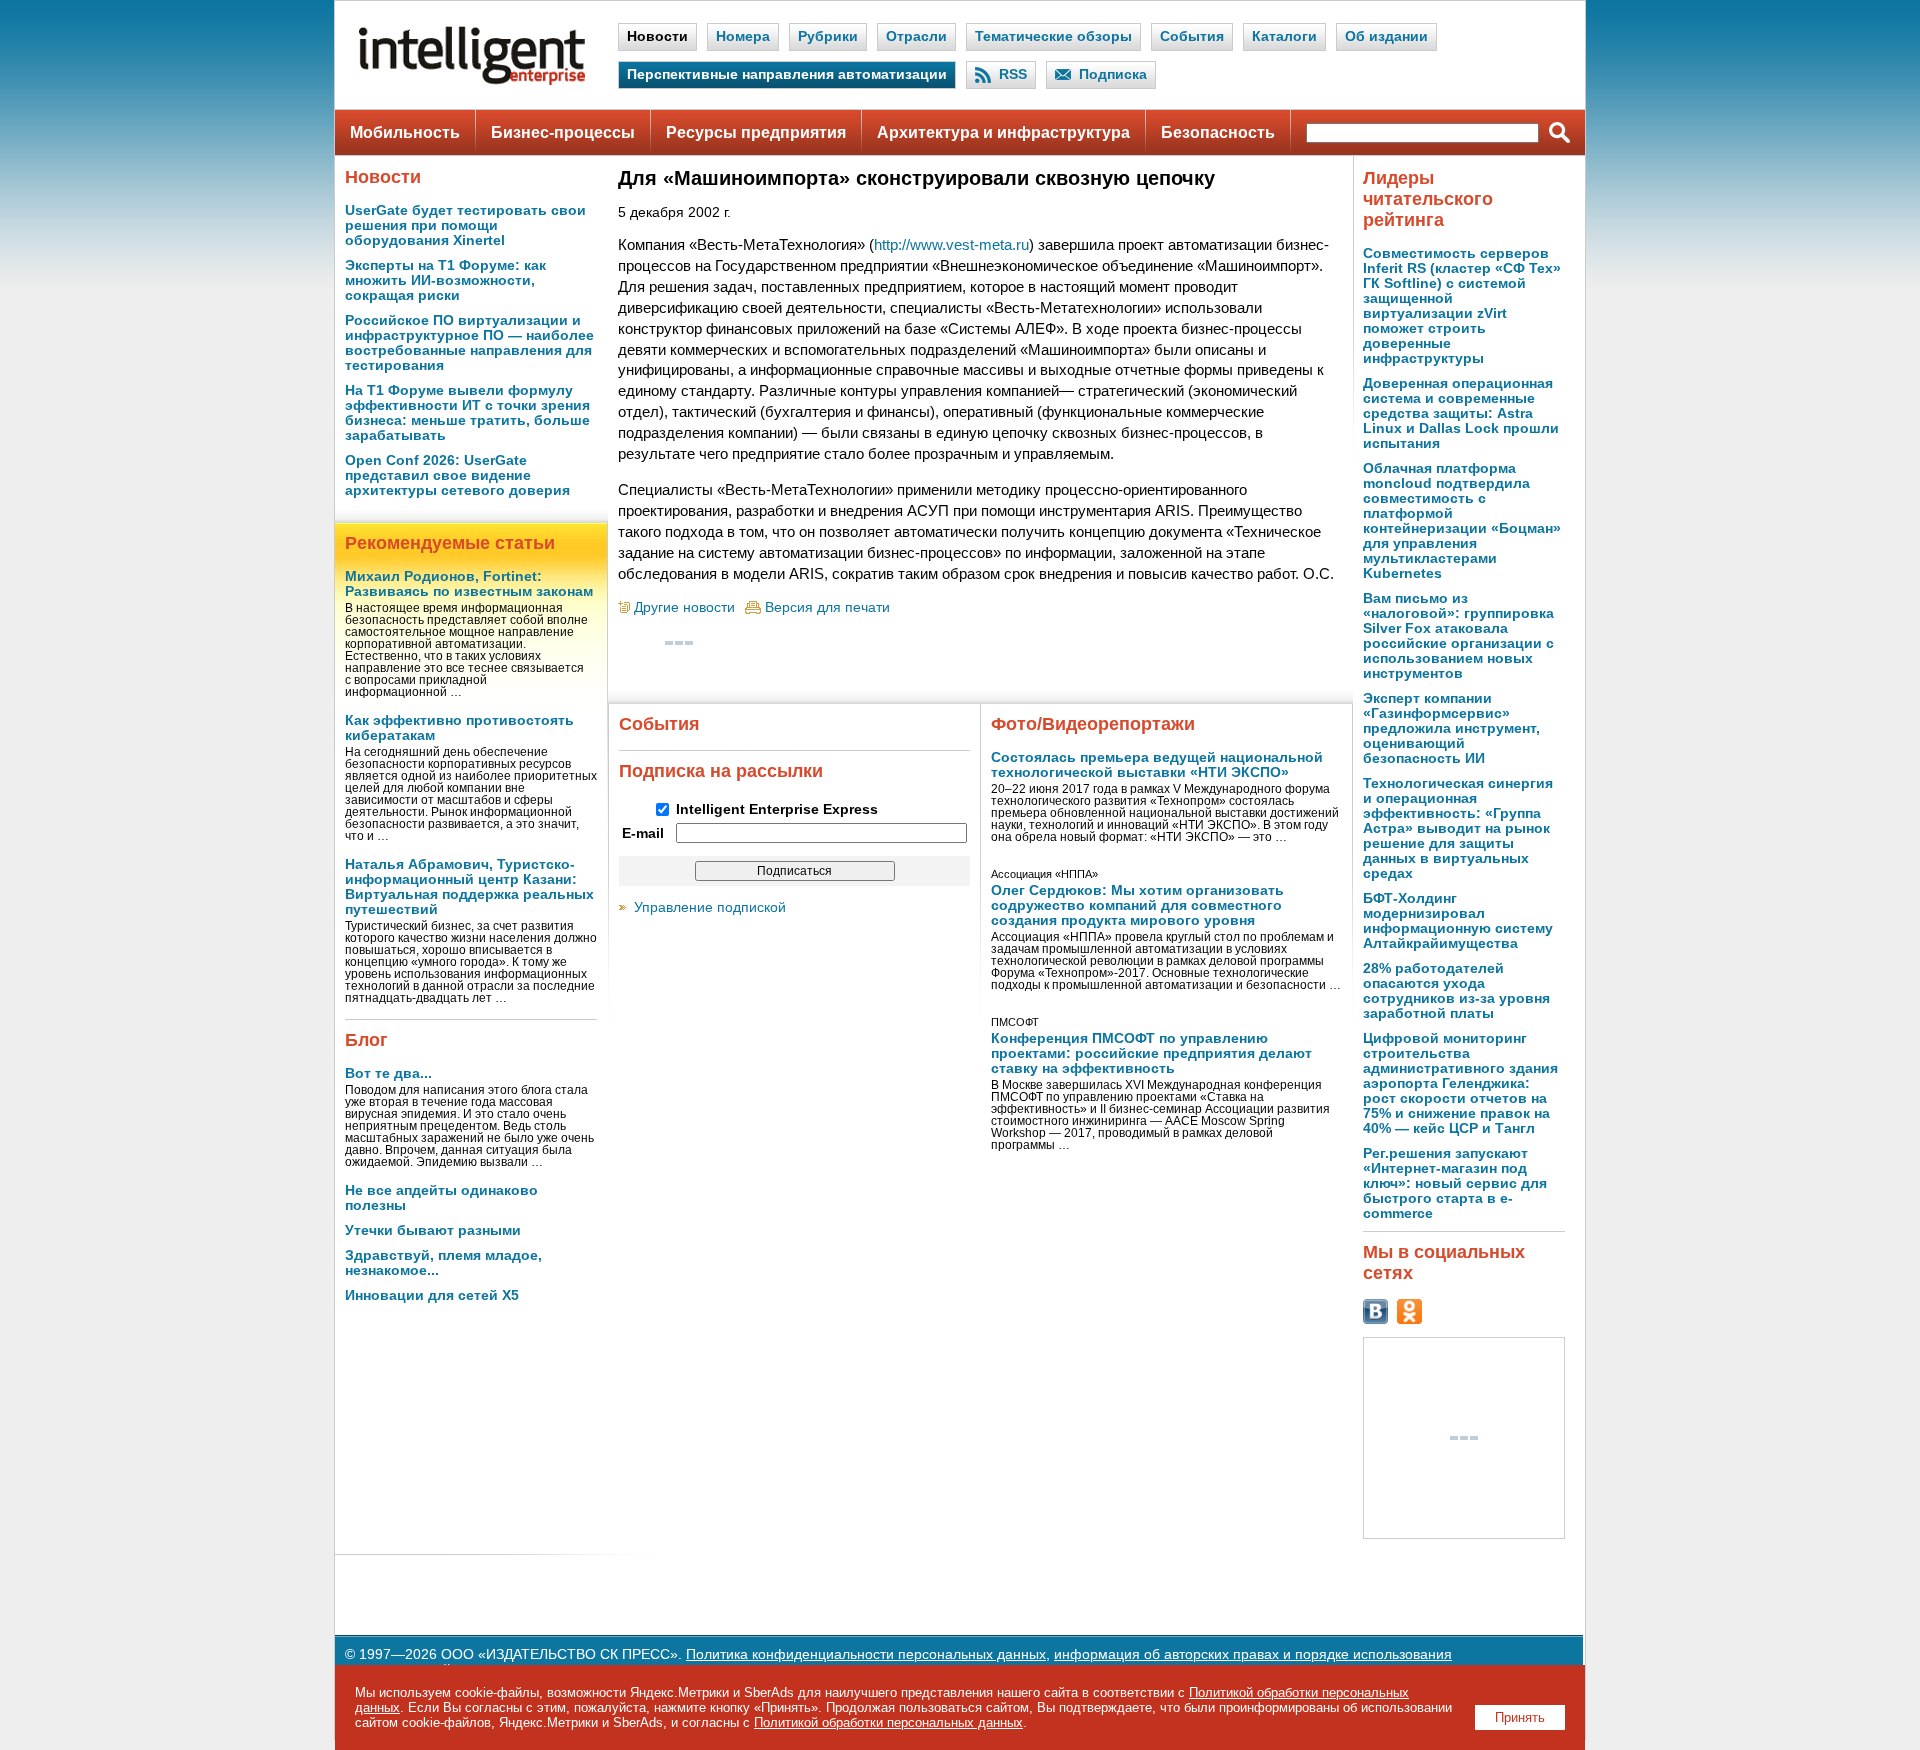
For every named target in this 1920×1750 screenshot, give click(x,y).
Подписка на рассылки (721, 771)
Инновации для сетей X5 (432, 1295)
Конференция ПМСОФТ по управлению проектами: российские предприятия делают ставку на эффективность (1151, 1053)
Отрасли (916, 36)
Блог (366, 1040)
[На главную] (472, 80)
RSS (1013, 74)
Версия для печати (827, 607)
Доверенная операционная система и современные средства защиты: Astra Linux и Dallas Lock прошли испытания (1461, 413)
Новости (657, 36)
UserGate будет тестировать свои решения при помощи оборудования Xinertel (465, 225)
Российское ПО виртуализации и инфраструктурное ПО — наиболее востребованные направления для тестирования (469, 343)
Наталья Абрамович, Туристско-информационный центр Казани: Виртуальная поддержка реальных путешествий (469, 887)
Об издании (1386, 36)
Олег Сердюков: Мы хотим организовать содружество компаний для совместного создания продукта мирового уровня (1137, 905)
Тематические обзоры (1053, 36)
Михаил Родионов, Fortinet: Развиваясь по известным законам (469, 584)
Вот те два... (388, 1073)
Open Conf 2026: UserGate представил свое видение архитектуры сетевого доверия (457, 475)
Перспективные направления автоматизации (787, 74)
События (1192, 36)
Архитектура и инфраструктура (1003, 132)
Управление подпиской (710, 907)
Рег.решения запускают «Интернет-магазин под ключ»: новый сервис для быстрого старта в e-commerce (1455, 1183)
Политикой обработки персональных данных (888, 1722)
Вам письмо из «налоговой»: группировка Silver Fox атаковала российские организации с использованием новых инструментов (1458, 636)
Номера (743, 36)
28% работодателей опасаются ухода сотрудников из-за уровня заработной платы (1456, 991)
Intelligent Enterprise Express (777, 809)
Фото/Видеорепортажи (1093, 724)
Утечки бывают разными (433, 1230)
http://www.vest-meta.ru (951, 244)
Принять (1520, 1717)
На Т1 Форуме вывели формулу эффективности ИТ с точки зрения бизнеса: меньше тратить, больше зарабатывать (467, 413)
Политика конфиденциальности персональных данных (866, 1654)
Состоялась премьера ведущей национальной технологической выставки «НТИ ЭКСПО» (1157, 765)
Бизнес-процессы (563, 132)
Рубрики (828, 36)
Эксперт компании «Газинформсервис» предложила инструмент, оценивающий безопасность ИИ (1451, 728)
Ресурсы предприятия (756, 132)
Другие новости (684, 607)
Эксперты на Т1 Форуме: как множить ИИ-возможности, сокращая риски (445, 280)
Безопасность (1218, 132)
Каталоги (1284, 36)
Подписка (1113, 74)
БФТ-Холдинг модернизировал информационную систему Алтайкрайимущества (1458, 921)
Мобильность (405, 132)
